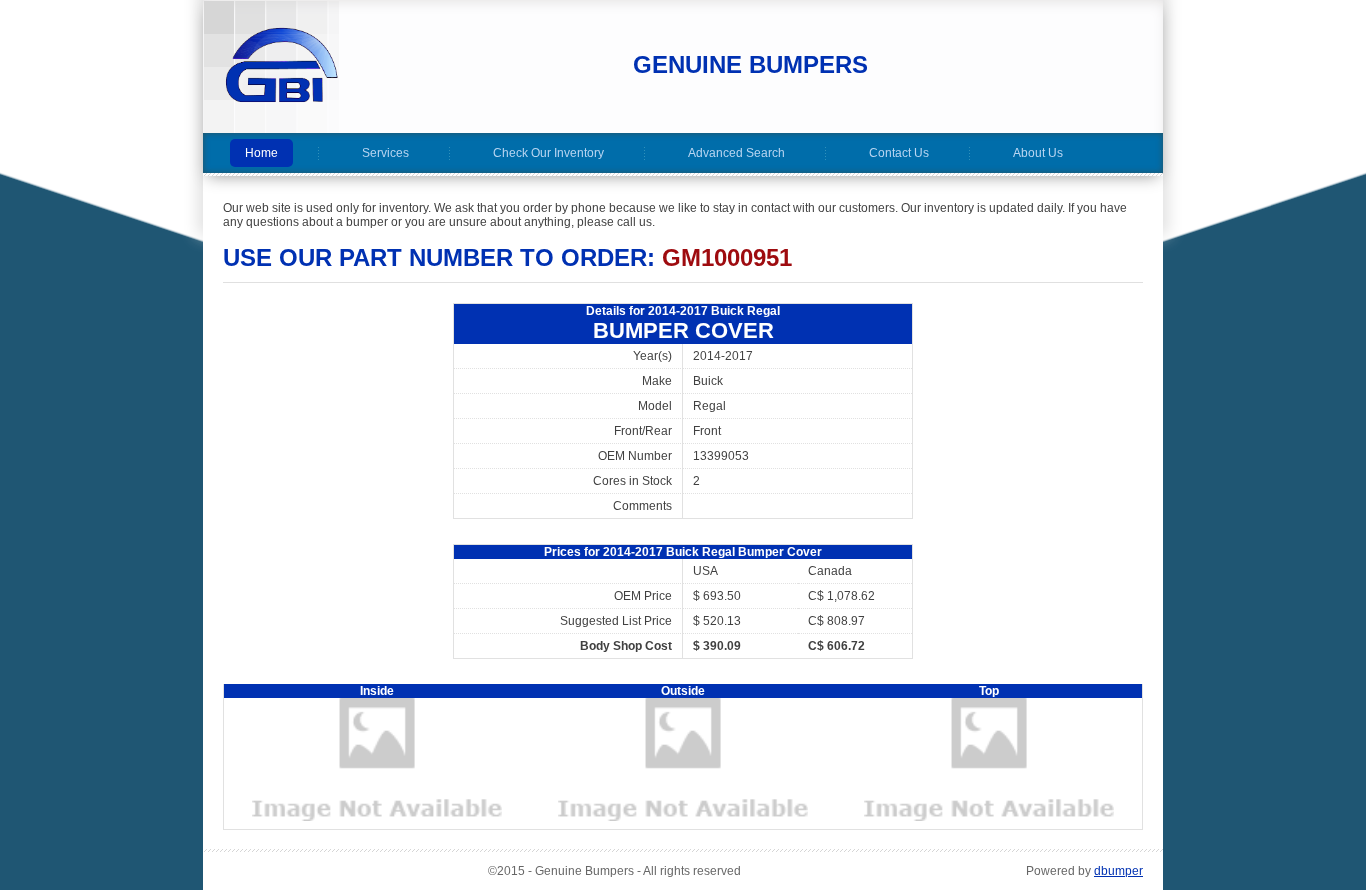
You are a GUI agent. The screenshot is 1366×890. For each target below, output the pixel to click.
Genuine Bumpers (750, 64)
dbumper (1118, 871)
